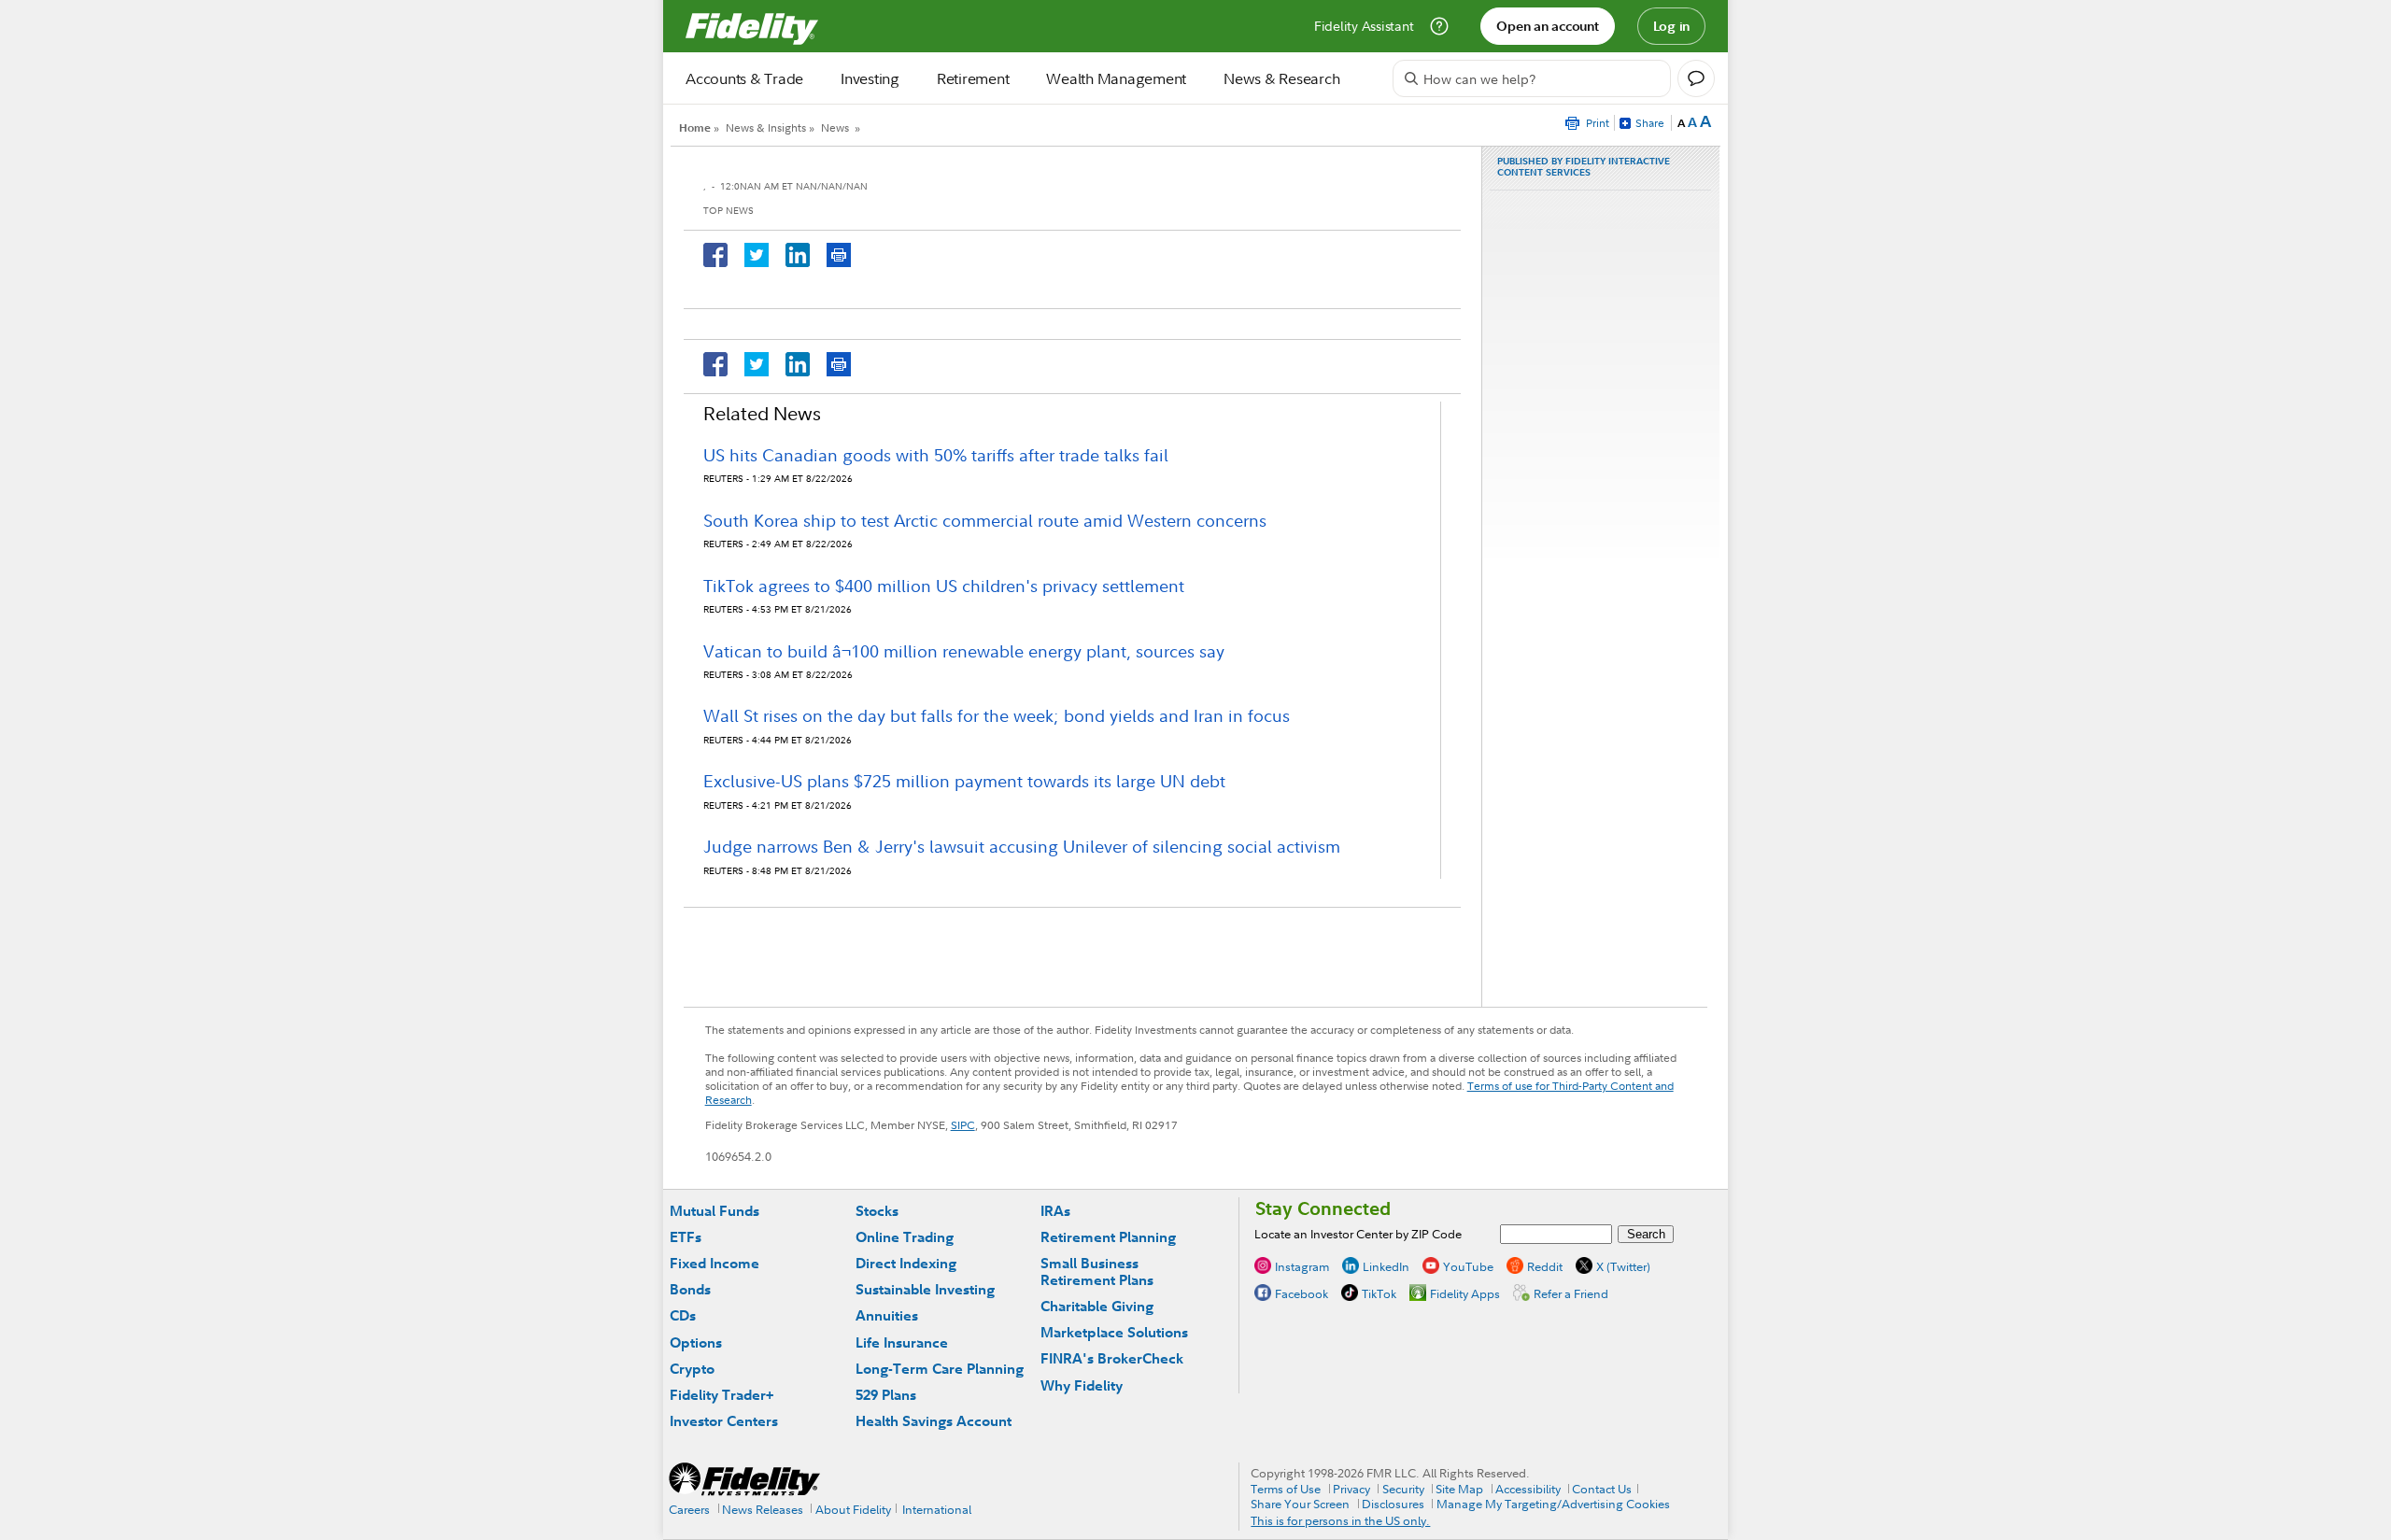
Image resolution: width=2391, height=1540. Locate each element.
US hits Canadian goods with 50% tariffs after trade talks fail (936, 455)
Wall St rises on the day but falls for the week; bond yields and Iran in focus (997, 716)
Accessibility (1528, 1489)
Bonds (690, 1289)
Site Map (1459, 1489)
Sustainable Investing (925, 1289)
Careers (689, 1509)
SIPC (963, 1125)
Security (1403, 1489)
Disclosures (1393, 1504)
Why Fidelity (1082, 1385)
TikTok (1379, 1293)
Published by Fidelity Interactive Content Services (1584, 167)
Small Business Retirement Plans (1097, 1272)
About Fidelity (853, 1509)
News (835, 127)
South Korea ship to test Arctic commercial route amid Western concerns (985, 521)
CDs (683, 1315)
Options (696, 1342)
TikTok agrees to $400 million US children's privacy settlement (944, 586)
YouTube (1468, 1265)
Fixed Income (714, 1263)
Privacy (1351, 1489)
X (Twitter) (1623, 1265)
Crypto (692, 1369)
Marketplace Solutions (1114, 1332)
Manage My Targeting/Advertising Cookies (1553, 1504)
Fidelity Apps (1465, 1293)
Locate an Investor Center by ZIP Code (1358, 1234)
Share (1650, 123)
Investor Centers (724, 1421)
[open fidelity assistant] (1696, 78)
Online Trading (905, 1237)
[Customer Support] (1439, 26)
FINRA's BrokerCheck (1112, 1358)
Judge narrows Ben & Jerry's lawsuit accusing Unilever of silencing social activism (1022, 847)
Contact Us (1602, 1489)
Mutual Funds (714, 1211)
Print (1598, 123)
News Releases (763, 1509)
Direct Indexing (906, 1263)
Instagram (1302, 1265)
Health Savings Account (934, 1421)
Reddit (1545, 1265)
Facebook (1302, 1293)
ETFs (686, 1237)
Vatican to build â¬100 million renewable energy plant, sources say (964, 651)
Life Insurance (902, 1342)
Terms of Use (1286, 1489)
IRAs (1055, 1211)
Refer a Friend (1571, 1293)
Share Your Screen (1300, 1504)
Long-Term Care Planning (940, 1369)
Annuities (887, 1315)
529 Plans (886, 1395)
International (937, 1509)
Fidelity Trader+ (722, 1395)
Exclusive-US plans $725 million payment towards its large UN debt (964, 781)
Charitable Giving (1097, 1306)
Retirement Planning (1108, 1237)
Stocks (877, 1211)
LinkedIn (1386, 1265)
